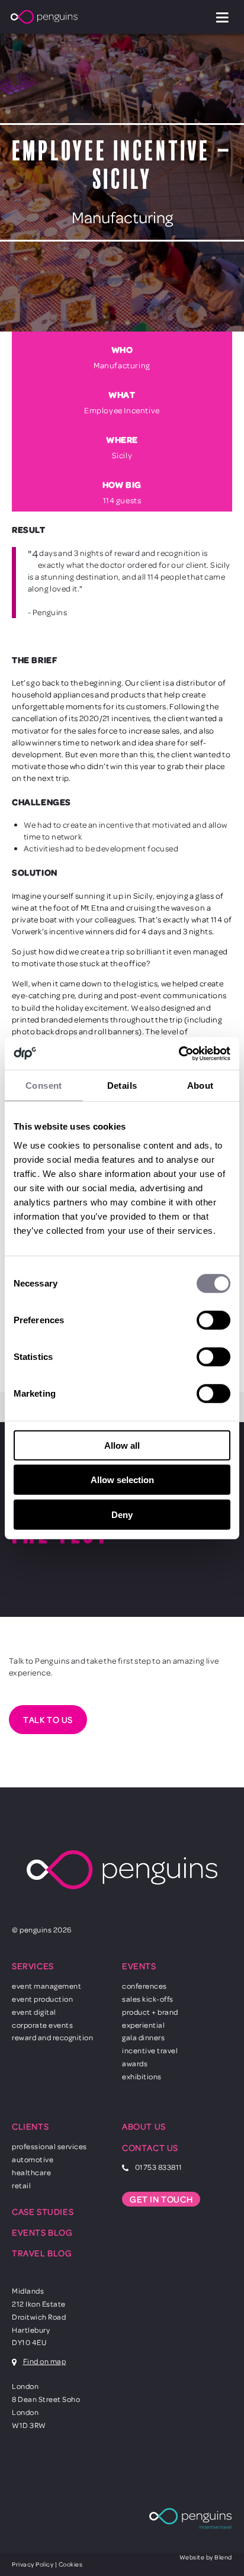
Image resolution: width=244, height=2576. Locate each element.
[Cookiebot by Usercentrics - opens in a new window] (179, 1053)
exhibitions (142, 2076)
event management (46, 1986)
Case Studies (43, 2212)
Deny (122, 1515)
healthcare (31, 2172)
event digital (34, 2012)
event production (42, 1999)
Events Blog (42, 2232)
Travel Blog (42, 2253)
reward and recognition (52, 2037)
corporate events (42, 2025)
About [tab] (200, 1086)
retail (21, 2185)
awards (135, 2063)
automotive (33, 2159)
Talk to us (48, 1720)
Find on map (45, 2361)
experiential (143, 2025)
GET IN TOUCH (161, 2199)
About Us (144, 2126)
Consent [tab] (44, 1086)
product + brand (150, 2012)
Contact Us (150, 2148)
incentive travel (150, 2050)
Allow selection (122, 1480)
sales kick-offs (148, 1999)
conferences (145, 1986)
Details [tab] (122, 1086)
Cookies (71, 2564)
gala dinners (143, 2037)
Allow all (122, 1445)
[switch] (213, 1320)
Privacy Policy (33, 2564)
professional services (49, 2146)
